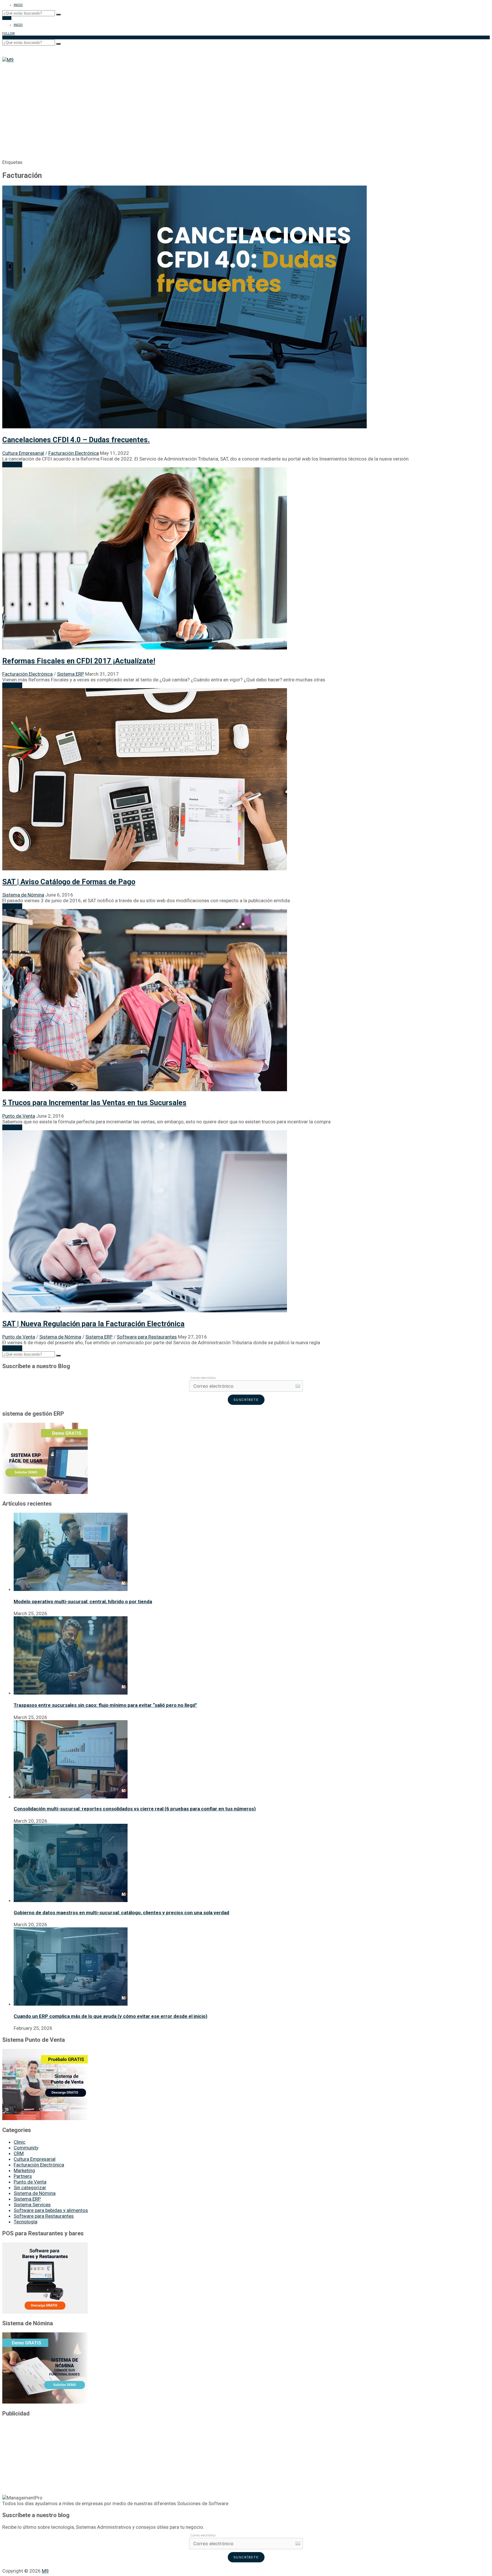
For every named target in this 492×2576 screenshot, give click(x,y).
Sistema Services (32, 2205)
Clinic (20, 2142)
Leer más (12, 464)
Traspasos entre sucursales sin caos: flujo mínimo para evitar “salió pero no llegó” (105, 1705)
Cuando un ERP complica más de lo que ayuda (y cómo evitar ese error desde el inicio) (110, 2016)
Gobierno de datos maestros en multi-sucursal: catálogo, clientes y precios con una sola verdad (121, 1913)
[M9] (8, 60)
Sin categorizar (30, 2188)
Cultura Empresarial (23, 453)
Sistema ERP (70, 674)
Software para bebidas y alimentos (51, 2210)
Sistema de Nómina (23, 895)
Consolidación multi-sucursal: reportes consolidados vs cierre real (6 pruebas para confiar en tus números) (135, 1809)
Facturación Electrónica (74, 453)
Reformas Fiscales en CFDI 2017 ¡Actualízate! (79, 661)
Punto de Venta (19, 1116)
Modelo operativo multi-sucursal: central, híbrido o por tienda (83, 1601)
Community (26, 2148)
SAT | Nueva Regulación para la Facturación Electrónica (93, 1324)
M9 (45, 2571)
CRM (19, 2153)
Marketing (24, 2170)
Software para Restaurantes (147, 1337)
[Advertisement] (246, 105)
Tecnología (25, 2222)
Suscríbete (246, 1400)
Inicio (18, 5)
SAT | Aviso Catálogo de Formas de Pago (69, 882)
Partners (23, 2176)
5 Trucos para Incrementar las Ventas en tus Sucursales (94, 1103)
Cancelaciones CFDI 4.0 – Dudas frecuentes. (76, 440)
